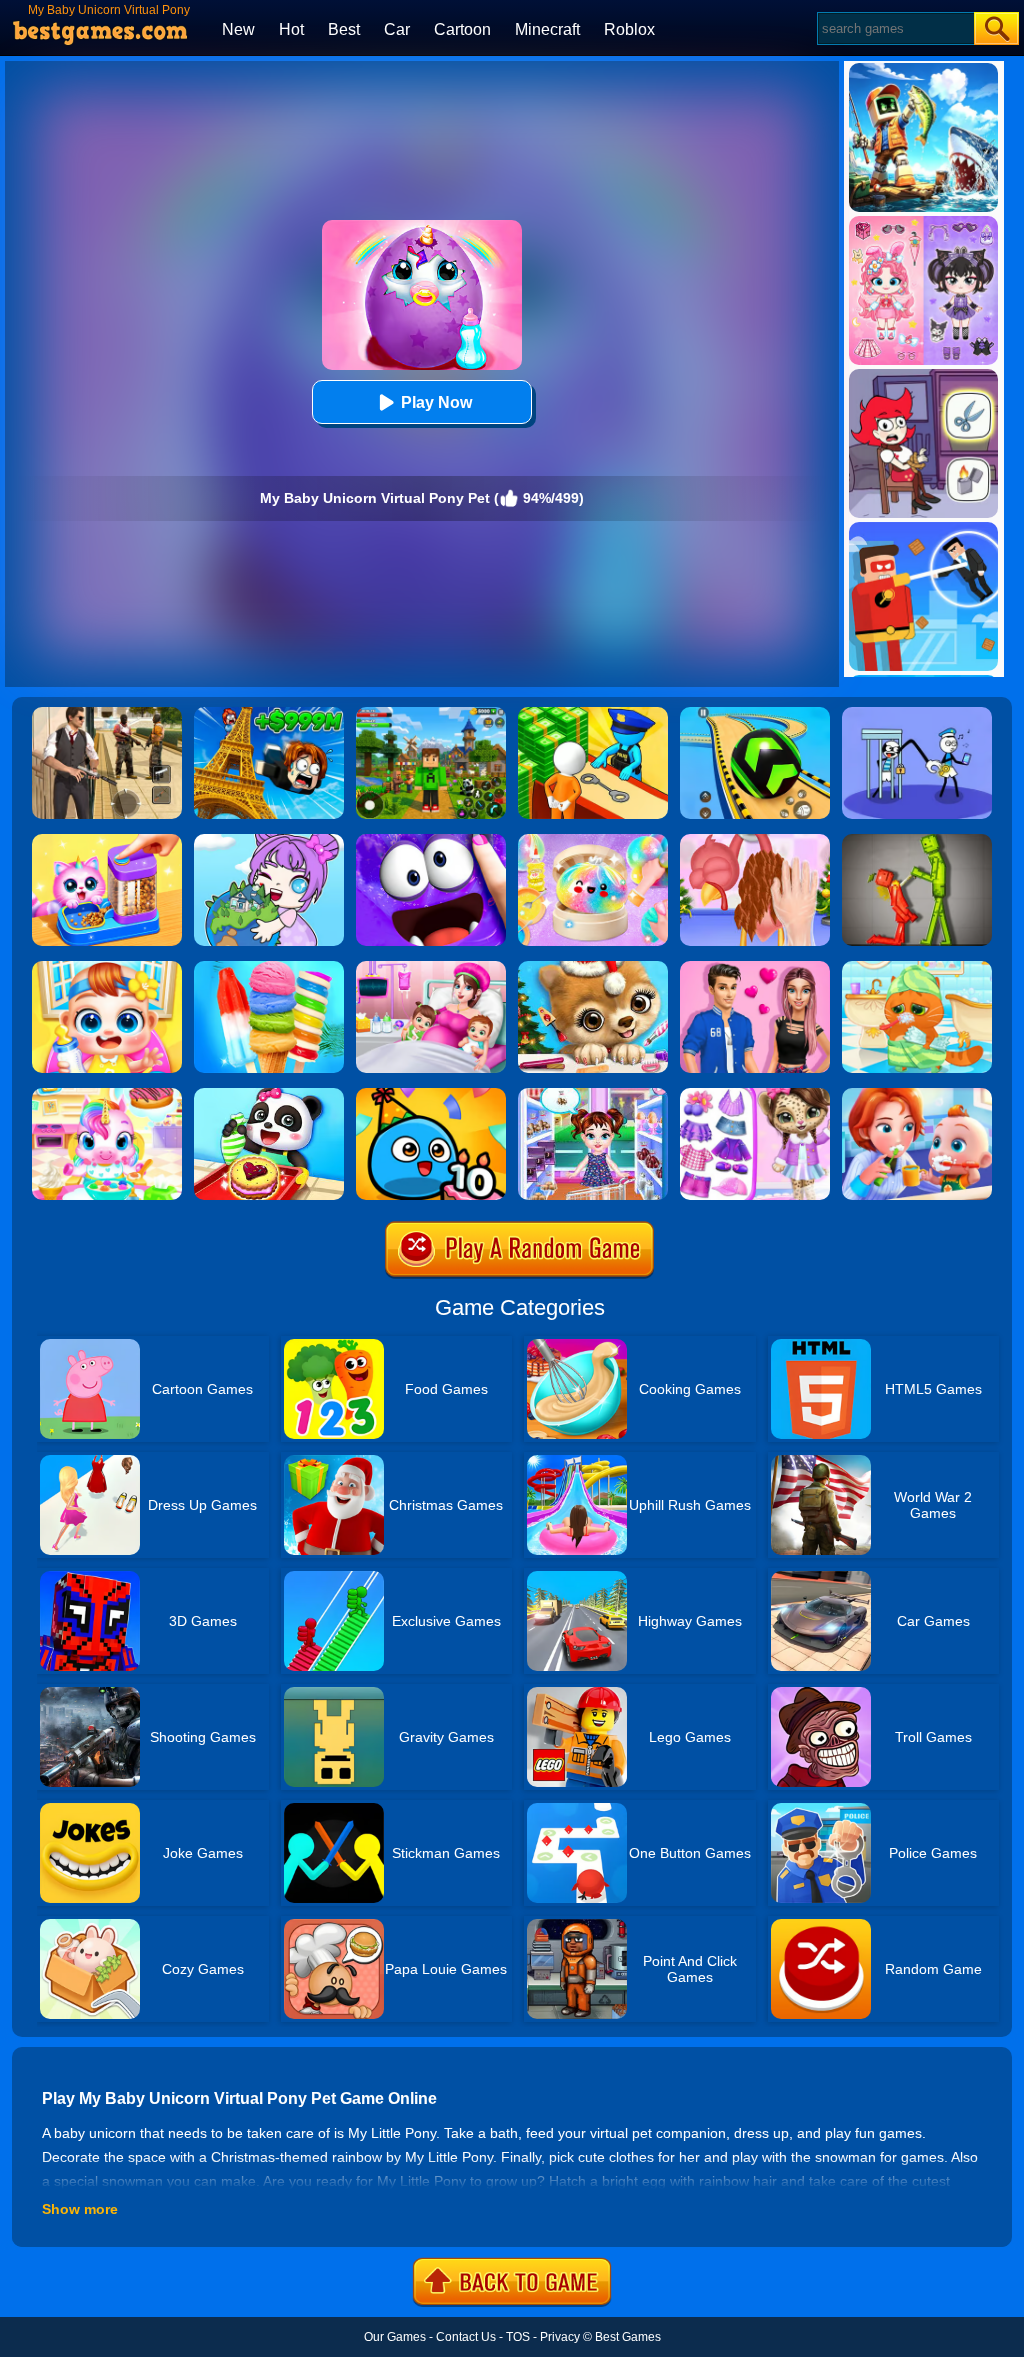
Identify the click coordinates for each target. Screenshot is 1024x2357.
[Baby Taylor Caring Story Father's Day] (593, 1095)
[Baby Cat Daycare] (107, 841)
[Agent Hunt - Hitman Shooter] (107, 714)
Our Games (395, 2337)
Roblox (629, 29)
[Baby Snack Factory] (269, 1095)
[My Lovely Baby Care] (107, 968)
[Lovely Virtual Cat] (917, 968)
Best (344, 29)
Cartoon (462, 29)
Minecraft (547, 29)
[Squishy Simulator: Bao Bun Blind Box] (593, 841)
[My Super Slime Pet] (431, 841)
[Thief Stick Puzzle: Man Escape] (917, 714)
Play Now (436, 402)
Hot (291, 29)
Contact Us (466, 2337)
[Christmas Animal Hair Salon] (593, 968)
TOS (518, 2337)
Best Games (628, 2337)
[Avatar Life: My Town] (269, 841)
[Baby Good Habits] (917, 1095)
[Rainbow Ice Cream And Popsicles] (269, 968)
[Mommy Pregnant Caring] (431, 968)
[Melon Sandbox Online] (917, 841)
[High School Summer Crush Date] (755, 968)
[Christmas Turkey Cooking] (755, 841)
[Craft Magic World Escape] (431, 714)
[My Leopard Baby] (755, 1095)
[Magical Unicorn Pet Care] (107, 1095)
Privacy (560, 2337)
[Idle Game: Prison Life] (593, 714)
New (238, 29)
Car (397, 29)
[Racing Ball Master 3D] (755, 714)
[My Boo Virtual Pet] (431, 1095)
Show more (80, 2209)
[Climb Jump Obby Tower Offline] (269, 714)
